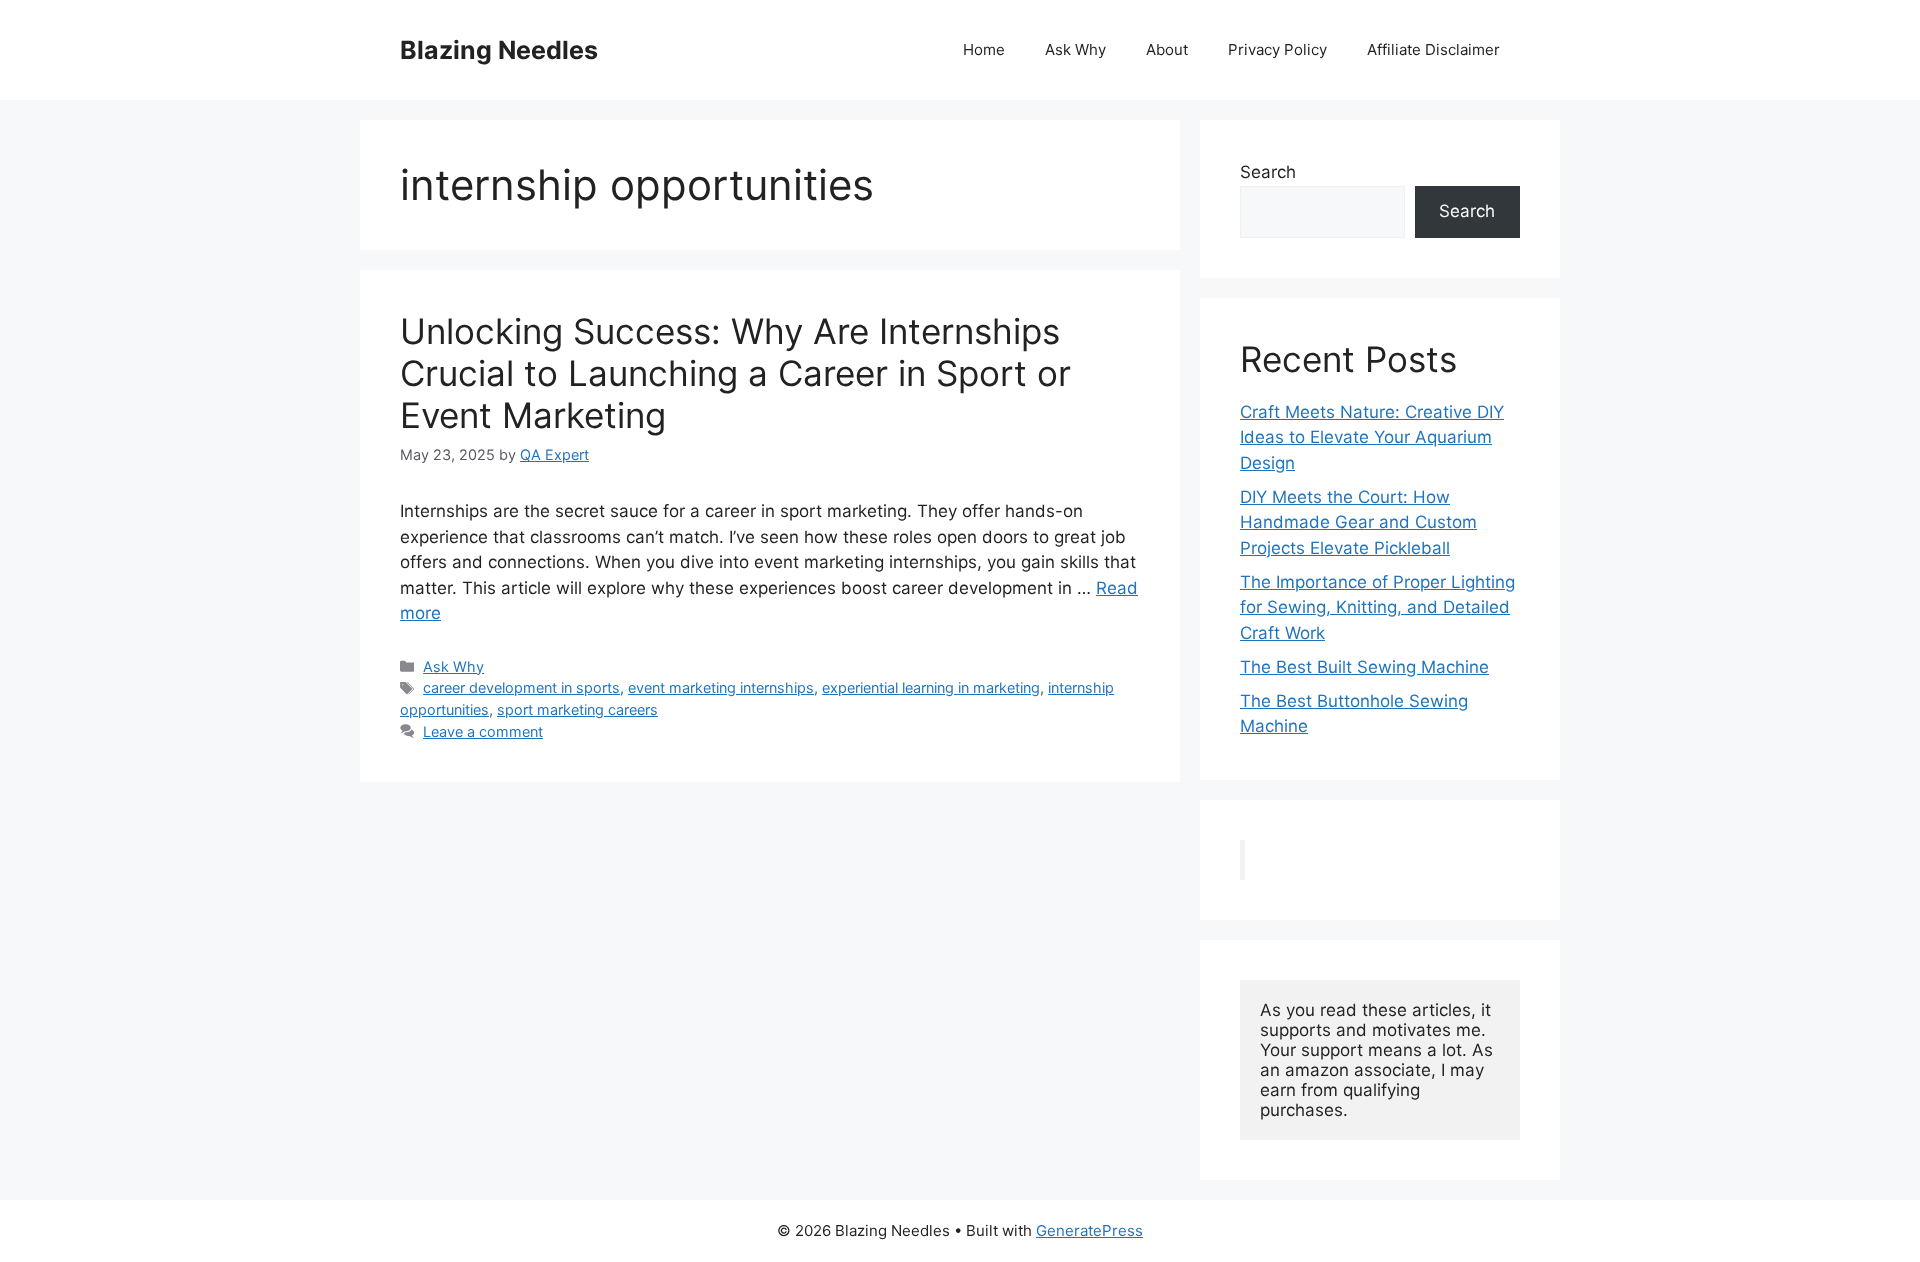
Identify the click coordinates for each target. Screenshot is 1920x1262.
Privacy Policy (1277, 49)
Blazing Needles (499, 50)
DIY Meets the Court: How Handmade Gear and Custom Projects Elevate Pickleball (1358, 522)
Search (1268, 172)
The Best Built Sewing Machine (1364, 667)
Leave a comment (483, 731)
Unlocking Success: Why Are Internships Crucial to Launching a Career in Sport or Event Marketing (735, 373)
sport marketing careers (577, 709)
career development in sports (521, 687)
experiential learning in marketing (931, 687)
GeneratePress (1089, 1230)
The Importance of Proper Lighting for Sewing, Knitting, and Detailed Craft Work (1377, 607)
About (1167, 49)
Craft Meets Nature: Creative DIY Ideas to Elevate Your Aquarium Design (1372, 437)
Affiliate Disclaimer (1433, 49)
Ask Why (1075, 49)
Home (984, 49)
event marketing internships (721, 687)
